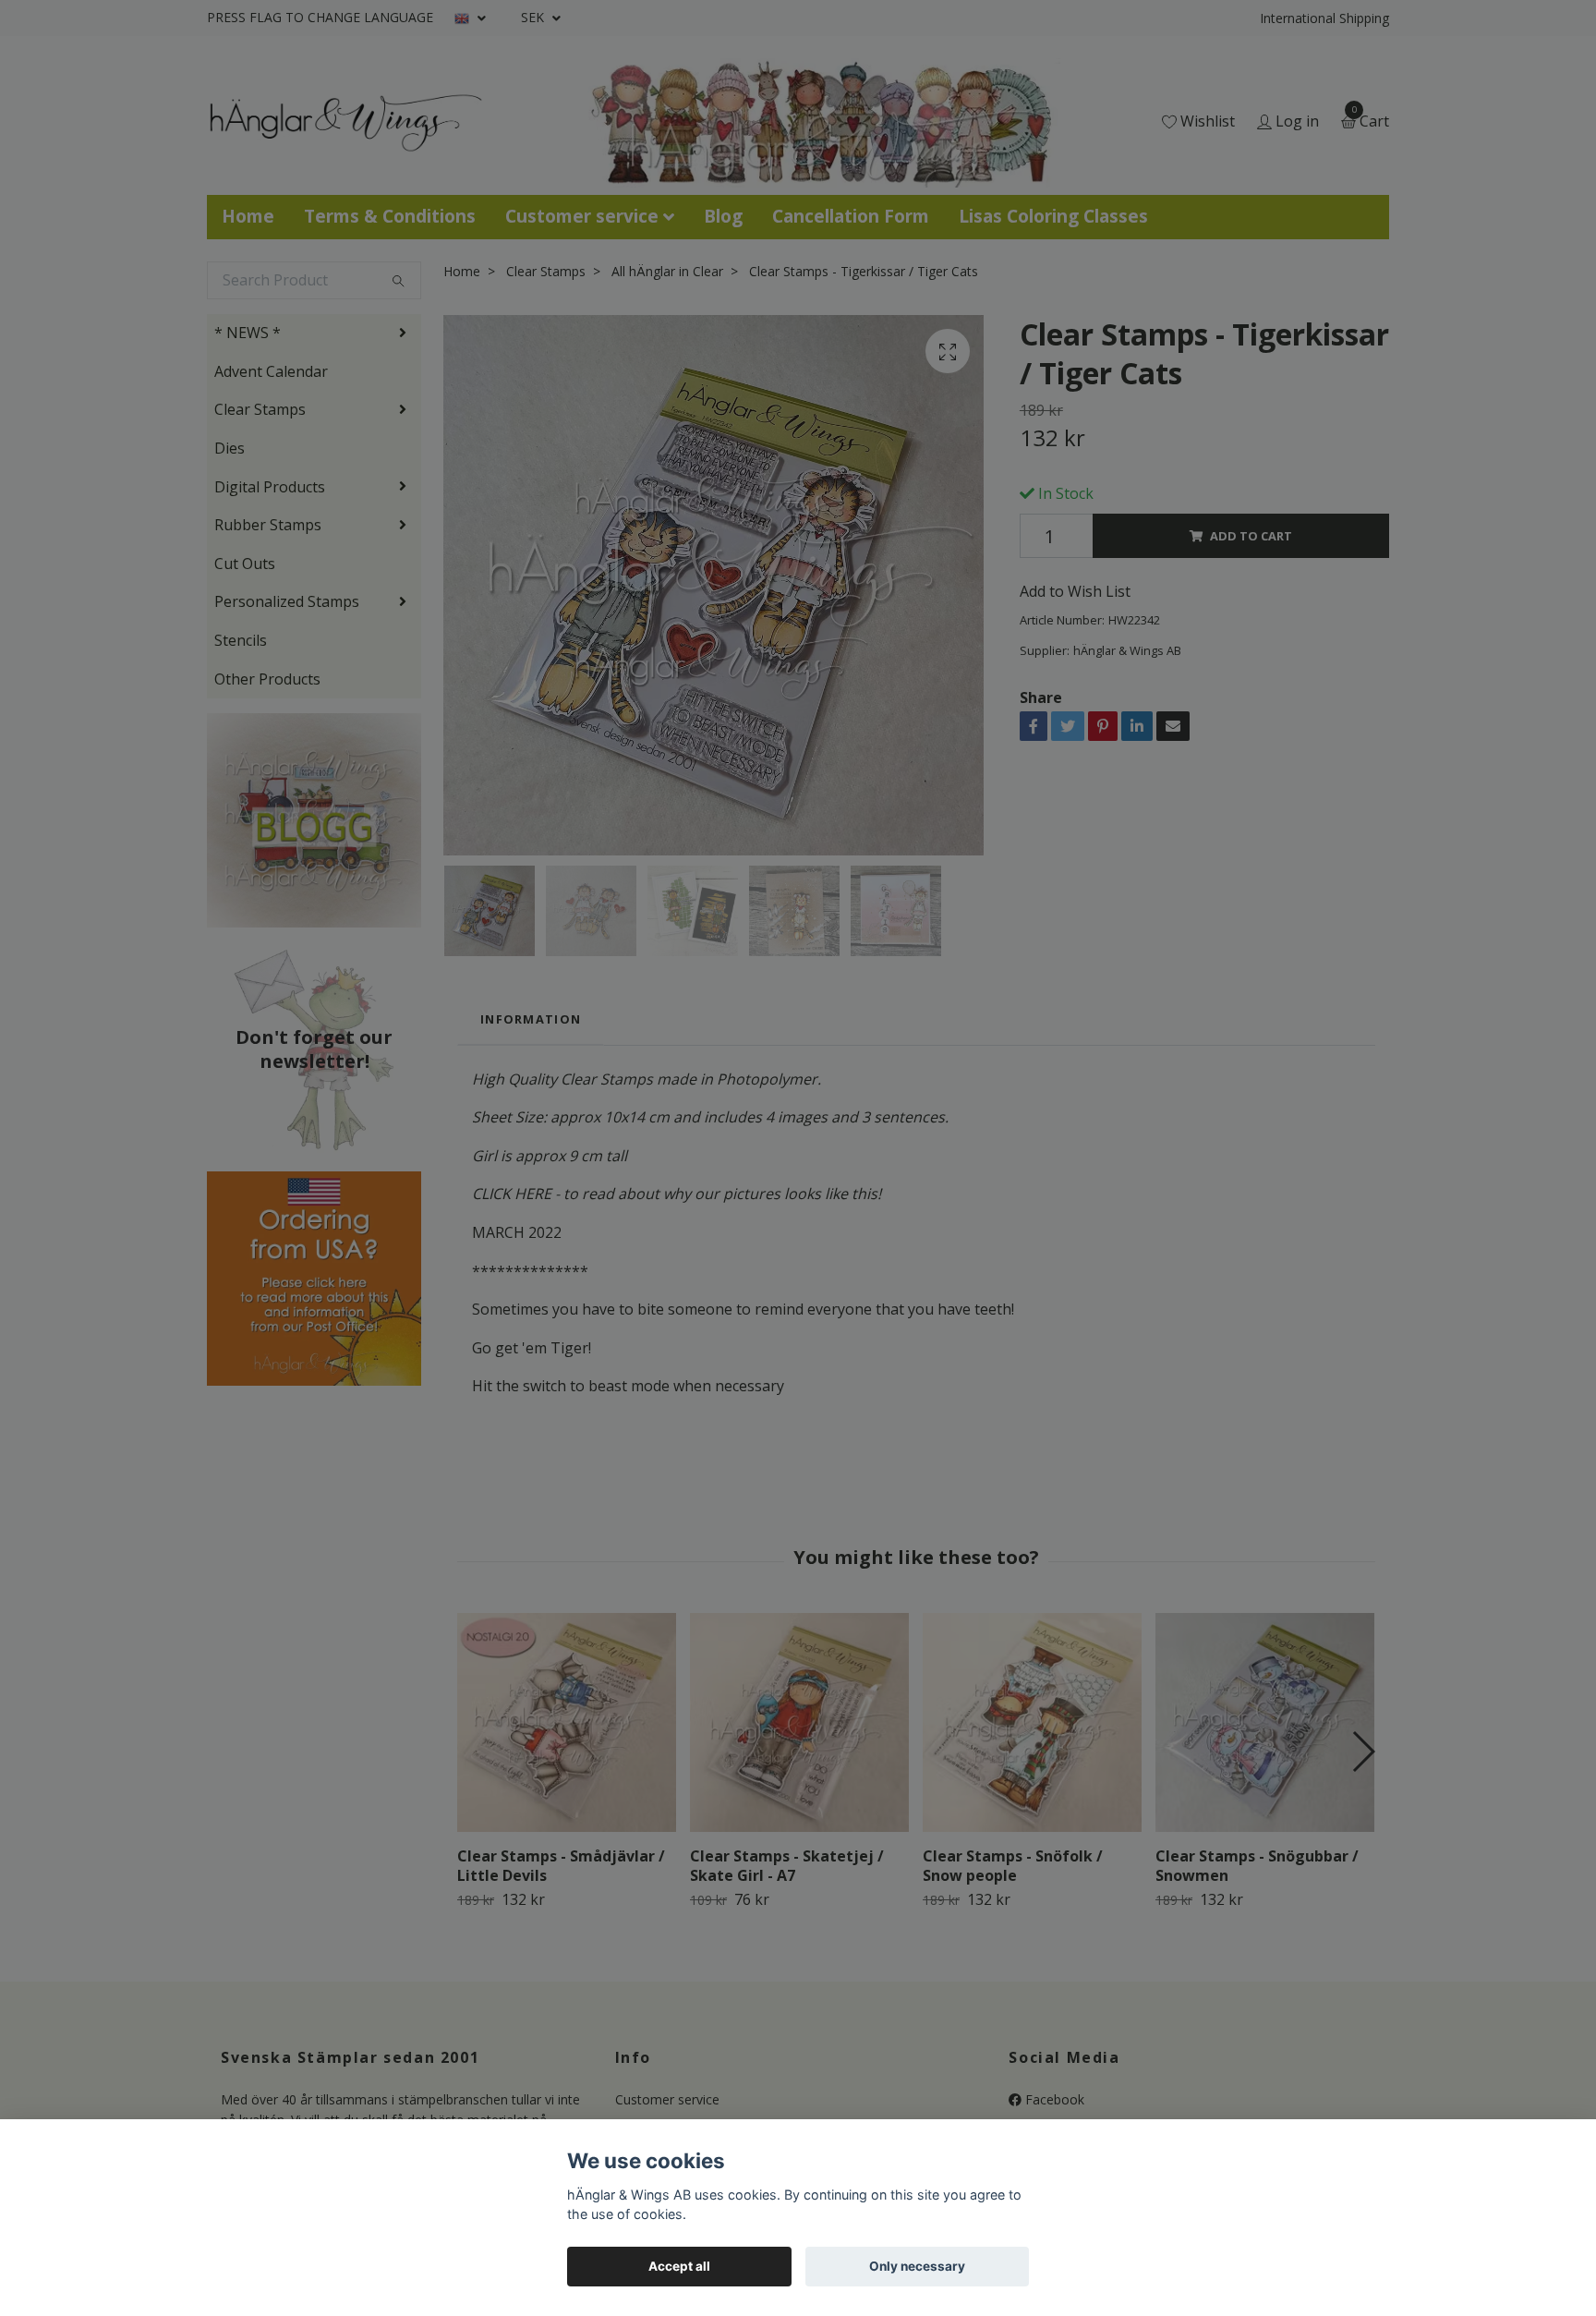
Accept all (679, 2266)
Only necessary (917, 2266)
